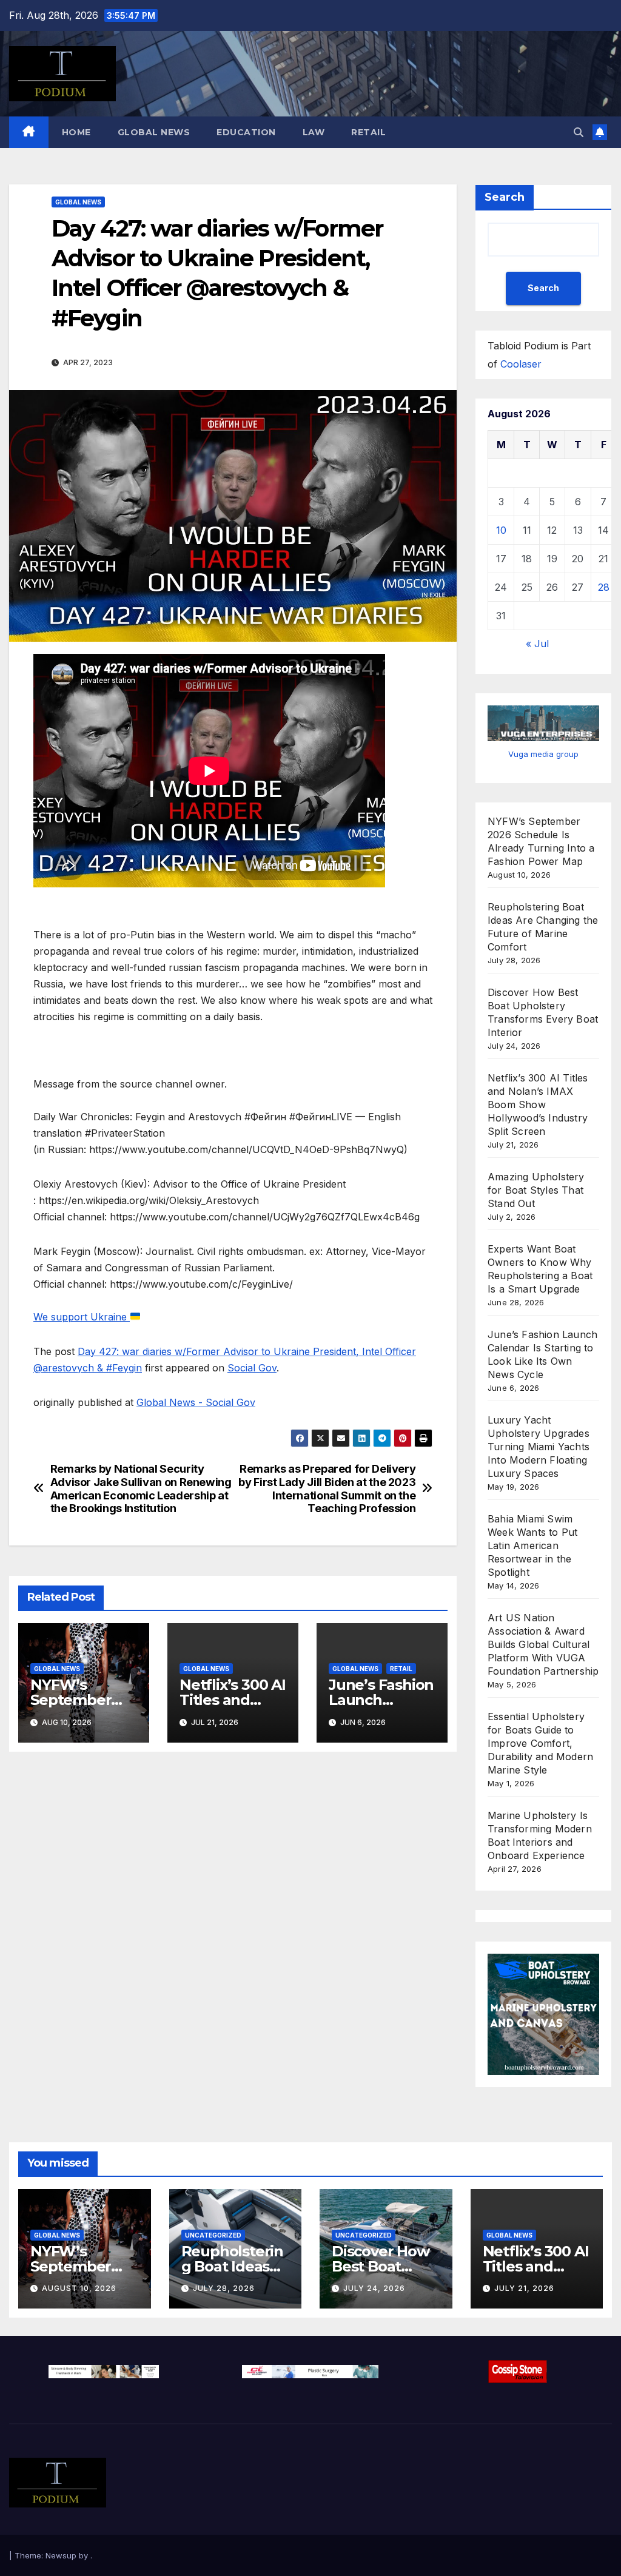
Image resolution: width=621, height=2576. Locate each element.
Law (314, 132)
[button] (579, 132)
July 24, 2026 (374, 2288)
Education (246, 132)
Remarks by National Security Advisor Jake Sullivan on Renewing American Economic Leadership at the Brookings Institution (141, 1489)
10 (501, 530)
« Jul (537, 644)
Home (76, 132)
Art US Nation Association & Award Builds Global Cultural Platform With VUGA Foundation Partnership (543, 1644)
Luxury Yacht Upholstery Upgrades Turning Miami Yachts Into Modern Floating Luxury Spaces (539, 1447)
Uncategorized (213, 2235)
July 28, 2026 (224, 2288)
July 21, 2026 (524, 2288)
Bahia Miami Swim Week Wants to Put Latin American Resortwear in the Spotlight (532, 1545)
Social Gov (252, 1368)
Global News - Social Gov (196, 1402)
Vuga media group (543, 754)
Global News (154, 132)
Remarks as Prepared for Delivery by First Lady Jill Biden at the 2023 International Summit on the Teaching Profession (327, 1489)
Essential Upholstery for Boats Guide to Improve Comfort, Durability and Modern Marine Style (540, 1743)
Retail (368, 132)
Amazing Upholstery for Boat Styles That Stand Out (536, 1190)
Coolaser (521, 364)
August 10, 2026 (79, 2288)
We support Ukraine (82, 1317)
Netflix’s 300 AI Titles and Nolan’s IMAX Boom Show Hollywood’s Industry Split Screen (538, 1105)
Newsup (61, 2555)
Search (505, 197)
